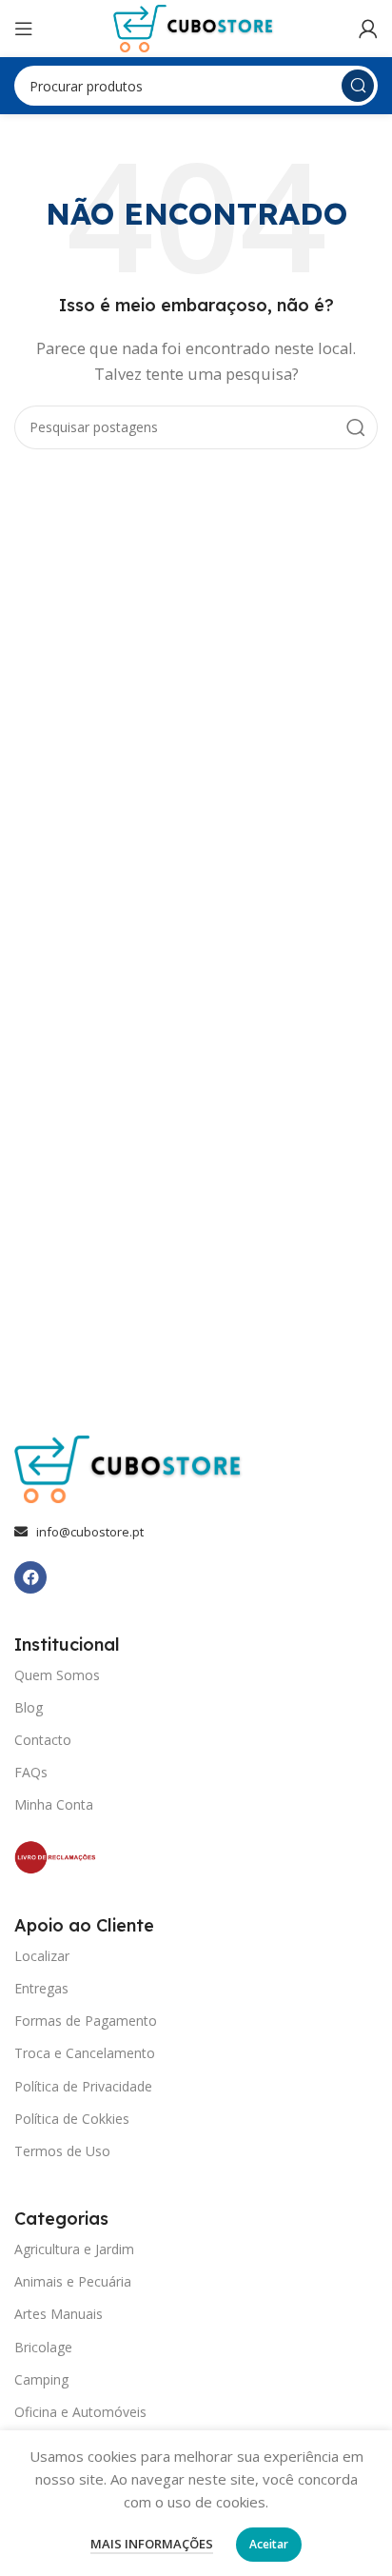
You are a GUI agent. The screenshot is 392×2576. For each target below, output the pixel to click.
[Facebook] (30, 1577)
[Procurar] (358, 86)
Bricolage (43, 2347)
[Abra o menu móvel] (24, 29)
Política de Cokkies (72, 2119)
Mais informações (152, 2544)
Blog (29, 1707)
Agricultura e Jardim (74, 2249)
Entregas (41, 1988)
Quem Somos (57, 1675)
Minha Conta (54, 1804)
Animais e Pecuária (73, 2281)
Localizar (42, 1956)
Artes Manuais (59, 2314)
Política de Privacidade (83, 2086)
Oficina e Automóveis (80, 2412)
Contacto (43, 1740)
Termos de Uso (62, 2151)
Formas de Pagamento (86, 2021)
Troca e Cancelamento (85, 2053)
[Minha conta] (368, 29)
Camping (41, 2379)
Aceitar (269, 2544)
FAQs (31, 1772)
